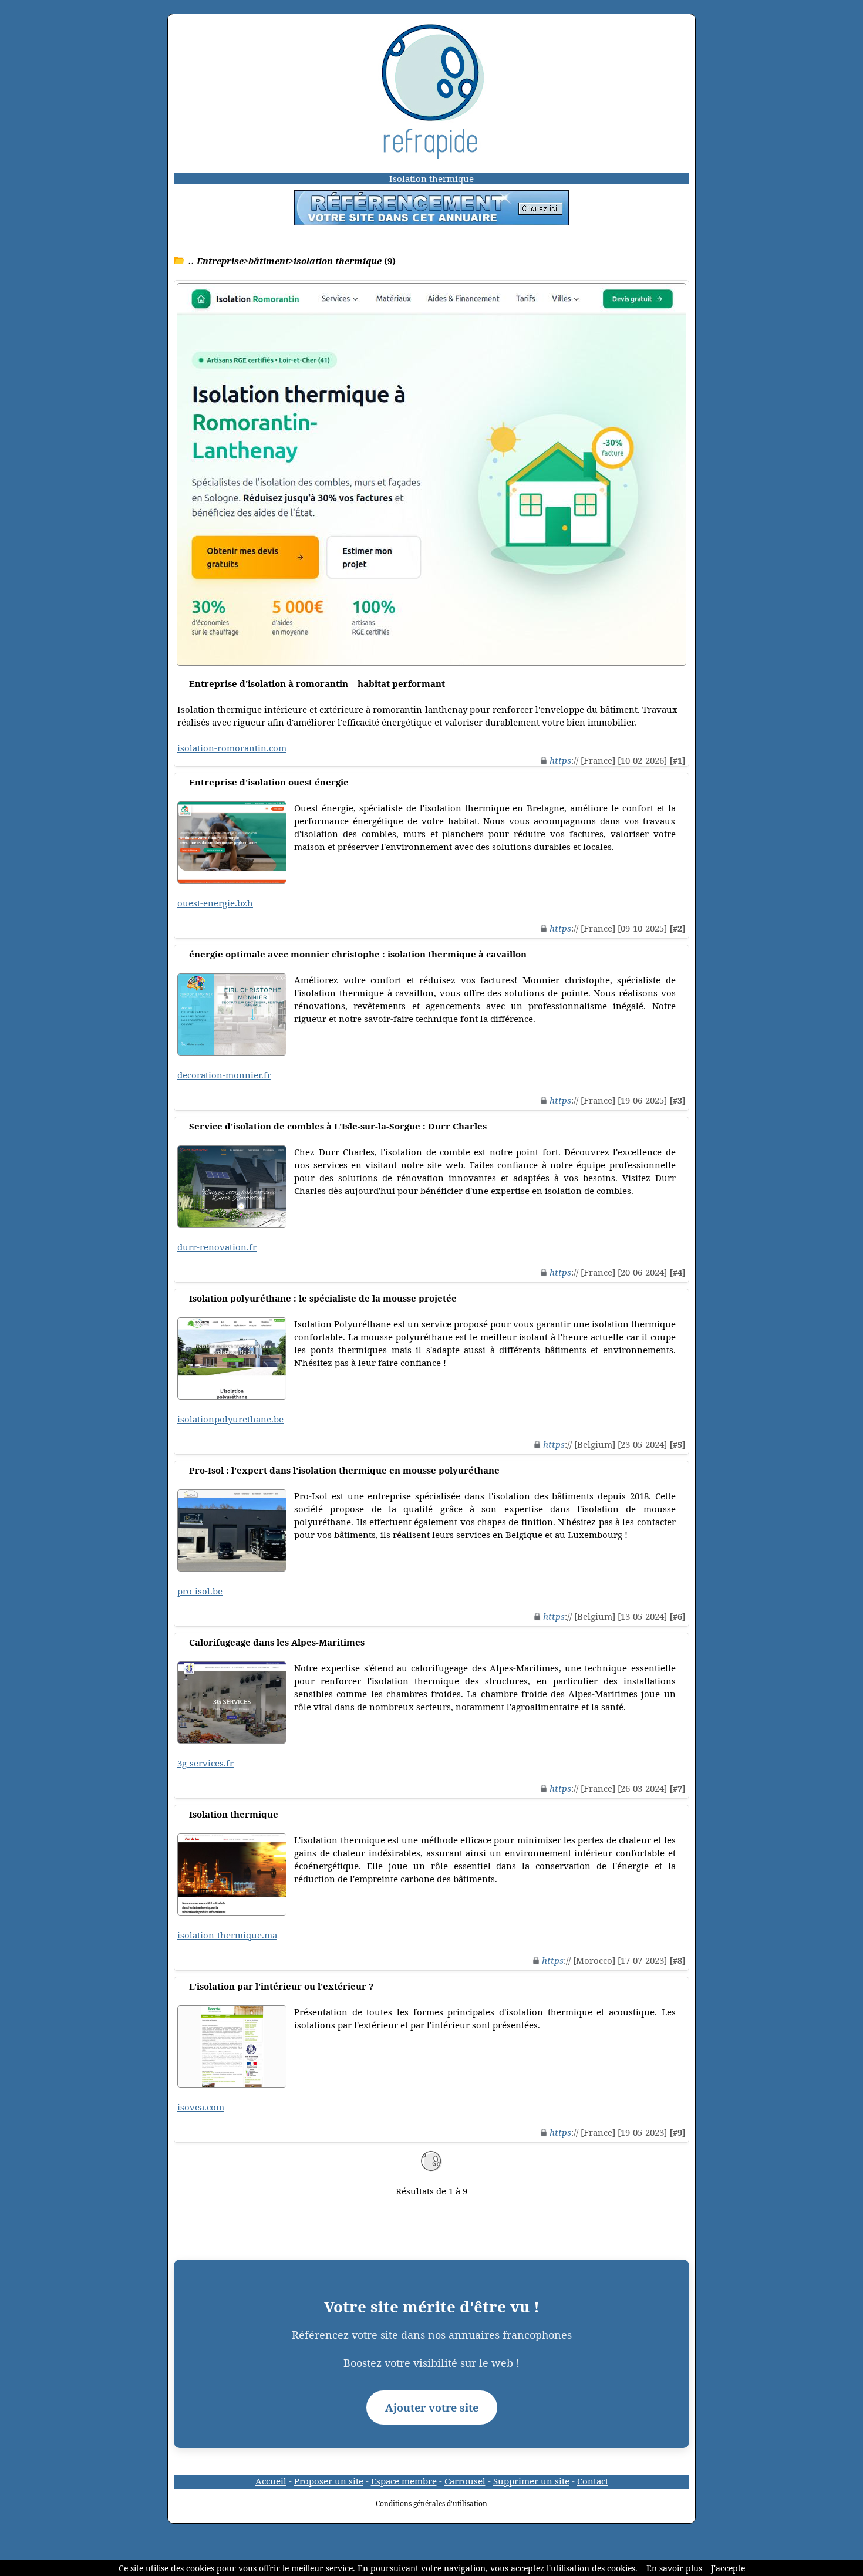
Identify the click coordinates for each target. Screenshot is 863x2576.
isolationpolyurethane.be (230, 1419)
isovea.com (201, 2107)
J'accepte (728, 2568)
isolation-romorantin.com (232, 748)
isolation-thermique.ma (227, 1935)
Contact (593, 2481)
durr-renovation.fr (217, 1247)
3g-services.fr (205, 1763)
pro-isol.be (200, 1591)
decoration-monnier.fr (224, 1075)
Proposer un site (329, 2481)
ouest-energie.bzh (215, 903)
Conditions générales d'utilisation (431, 2503)
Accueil (271, 2481)
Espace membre (404, 2481)
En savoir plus (674, 2568)
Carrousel (465, 2481)
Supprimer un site (531, 2481)
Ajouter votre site (432, 2408)
